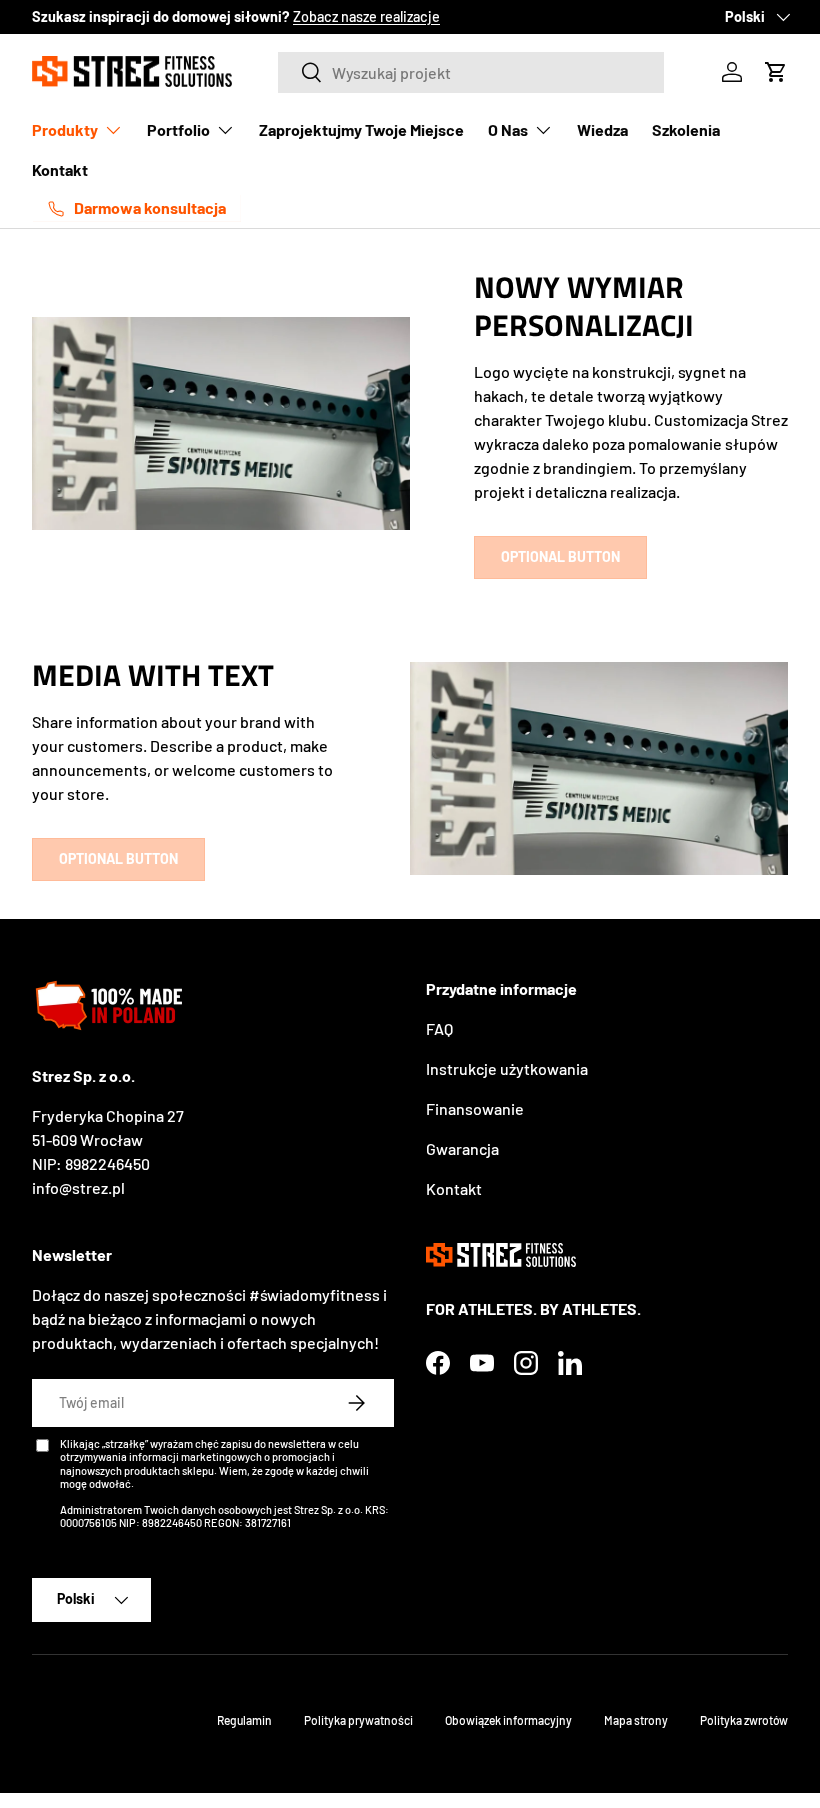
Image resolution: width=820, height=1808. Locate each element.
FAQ (439, 1028)
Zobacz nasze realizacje (366, 16)
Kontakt (60, 169)
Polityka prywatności (358, 1720)
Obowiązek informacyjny (508, 1720)
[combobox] (471, 72)
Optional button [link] (560, 556)
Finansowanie (475, 1108)
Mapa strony (636, 1720)
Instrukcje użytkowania (507, 1068)
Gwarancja (462, 1148)
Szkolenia (686, 129)
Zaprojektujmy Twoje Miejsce (361, 129)
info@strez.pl (78, 1187)
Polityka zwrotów (744, 1720)
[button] (776, 72)
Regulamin (244, 1720)
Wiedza (602, 129)
